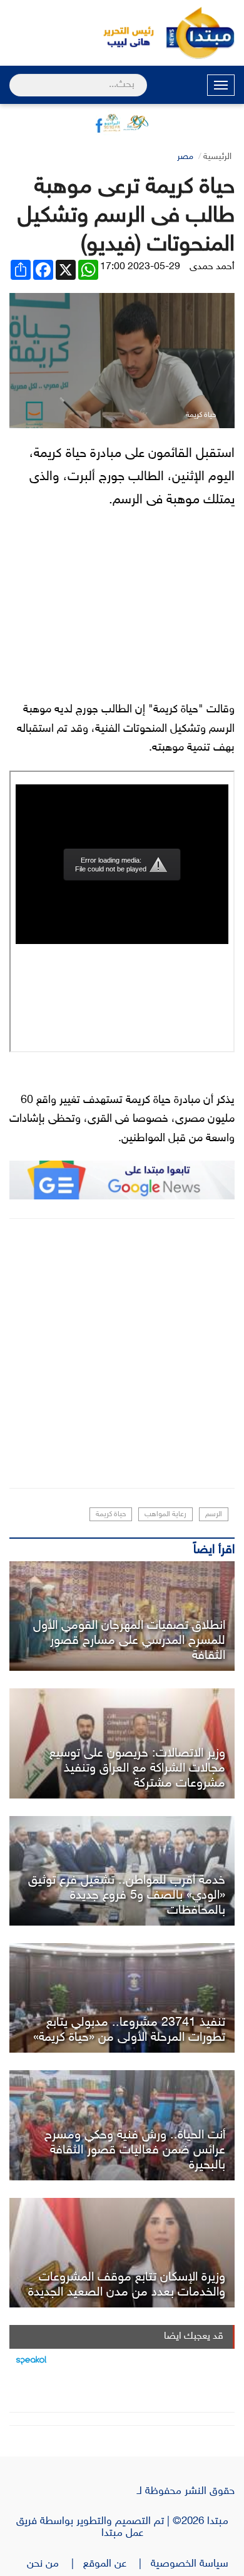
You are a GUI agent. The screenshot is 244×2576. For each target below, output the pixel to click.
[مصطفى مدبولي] (122, 1998)
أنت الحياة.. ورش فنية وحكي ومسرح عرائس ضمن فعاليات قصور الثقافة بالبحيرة (135, 2150)
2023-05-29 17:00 (140, 267)
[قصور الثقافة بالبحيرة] (122, 2125)
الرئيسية (217, 157)
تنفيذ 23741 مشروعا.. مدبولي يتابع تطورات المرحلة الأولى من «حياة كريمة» (129, 2030)
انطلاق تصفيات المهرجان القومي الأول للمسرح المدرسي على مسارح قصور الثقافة (129, 1641)
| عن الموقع (117, 2564)
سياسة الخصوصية (193, 2564)
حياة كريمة (111, 1514)
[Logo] (122, 33)
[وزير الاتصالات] (122, 1743)
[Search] (15, 77)
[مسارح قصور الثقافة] (122, 1616)
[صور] (122, 1871)
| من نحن (55, 2564)
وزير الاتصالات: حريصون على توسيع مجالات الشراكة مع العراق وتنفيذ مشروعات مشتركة (137, 1768)
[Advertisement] (122, 1353)
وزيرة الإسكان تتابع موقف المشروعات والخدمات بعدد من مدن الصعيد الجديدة (127, 2285)
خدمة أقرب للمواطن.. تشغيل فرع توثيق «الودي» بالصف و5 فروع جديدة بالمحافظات (127, 1896)
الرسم (214, 1514)
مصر (185, 157)
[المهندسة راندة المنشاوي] (122, 2253)
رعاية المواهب (165, 1514)
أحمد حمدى (212, 267)
